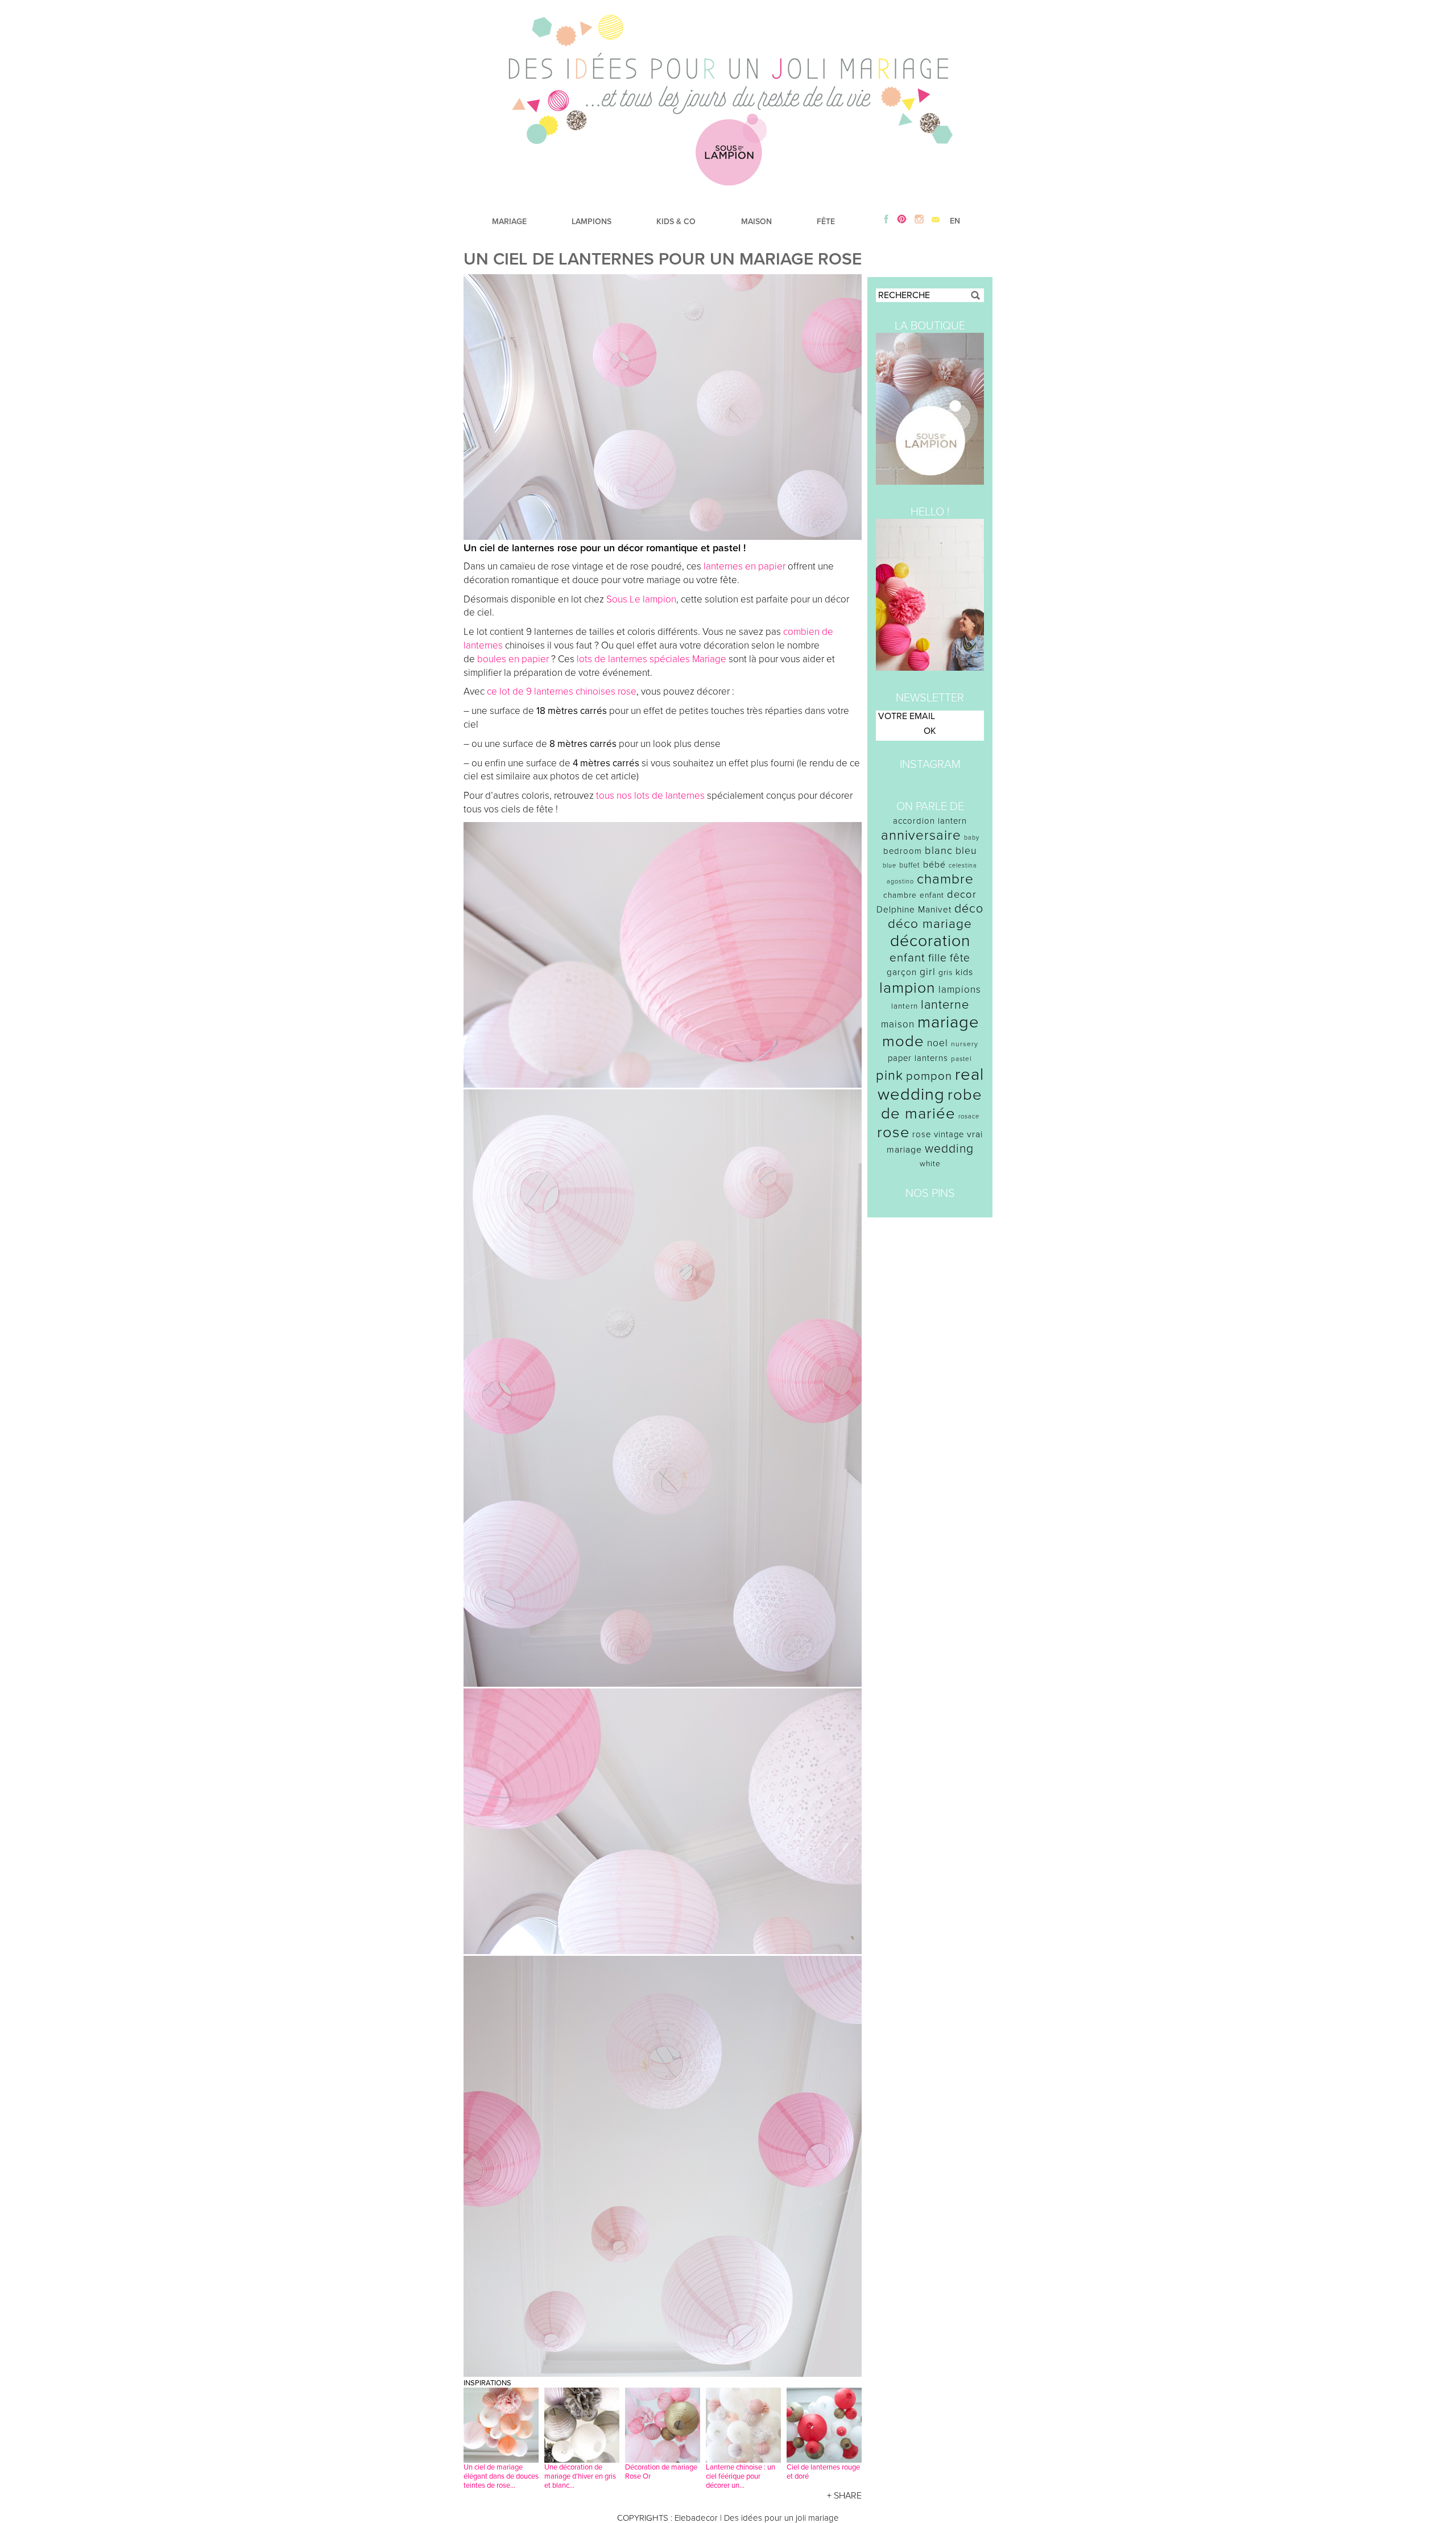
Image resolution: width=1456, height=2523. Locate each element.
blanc (939, 850)
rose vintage (938, 1134)
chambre (945, 879)
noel (938, 1043)
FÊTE (826, 222)
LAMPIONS (591, 222)
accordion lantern (930, 821)
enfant (907, 958)
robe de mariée (932, 1104)
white (930, 1164)
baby (972, 838)
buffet (910, 865)
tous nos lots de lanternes (650, 796)
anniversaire (921, 835)
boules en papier (513, 659)
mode (903, 1041)
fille (938, 958)
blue (890, 866)
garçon (902, 972)
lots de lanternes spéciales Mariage (652, 659)
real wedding (931, 1084)
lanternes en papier (744, 566)
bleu (966, 851)
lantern (905, 1006)
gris (946, 973)
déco (969, 909)
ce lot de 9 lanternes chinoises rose (562, 691)
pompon (929, 1076)
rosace (969, 1116)
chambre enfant (914, 895)
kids (964, 972)
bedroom (903, 851)
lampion (907, 988)
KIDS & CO (676, 222)
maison (898, 1024)
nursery (965, 1044)
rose (893, 1132)
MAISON (756, 222)
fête (960, 958)
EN (955, 221)
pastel (961, 1059)
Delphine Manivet (914, 910)
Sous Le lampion (641, 599)
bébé (934, 865)
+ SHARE (844, 2496)
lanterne (945, 1005)
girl (928, 972)
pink (890, 1075)
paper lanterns (918, 1058)
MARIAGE (509, 222)
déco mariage (930, 924)
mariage (948, 1022)
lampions (960, 990)
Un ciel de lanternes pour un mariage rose (663, 259)
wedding (949, 1149)
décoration (930, 941)
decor (962, 894)
